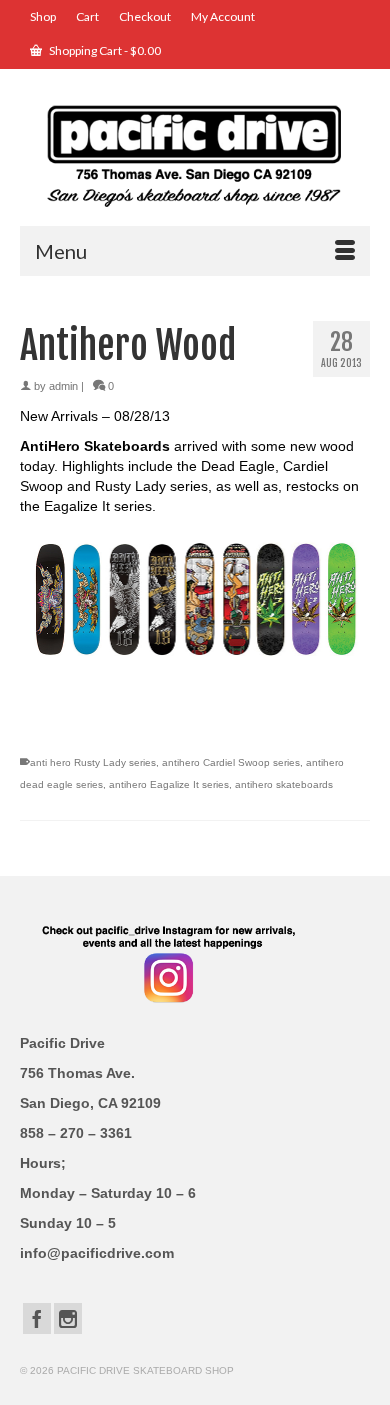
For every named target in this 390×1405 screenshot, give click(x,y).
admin (63, 386)
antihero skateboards (284, 784)
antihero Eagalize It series (169, 784)
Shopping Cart (104, 50)
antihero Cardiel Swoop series (231, 762)
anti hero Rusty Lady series (93, 762)
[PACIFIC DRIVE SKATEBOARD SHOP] (195, 154)
